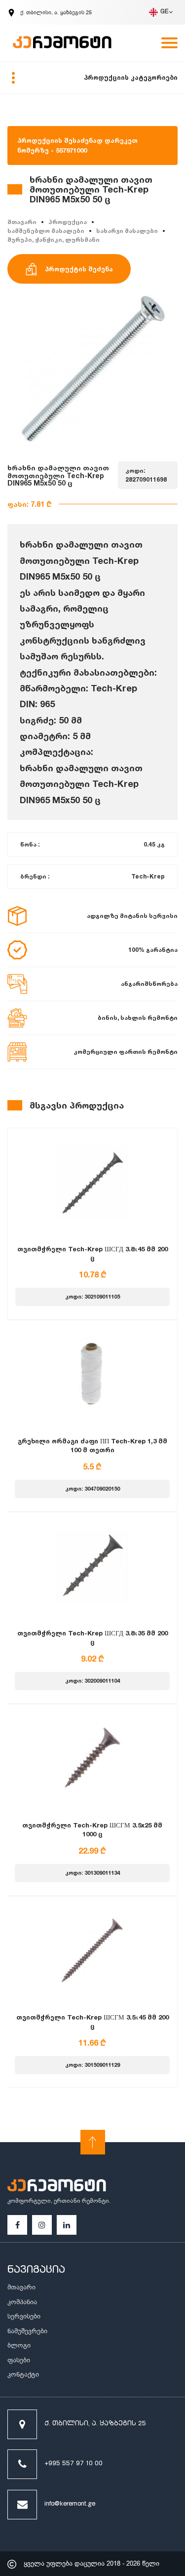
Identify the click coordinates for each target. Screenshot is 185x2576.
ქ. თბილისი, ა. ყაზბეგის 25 (95, 2424)
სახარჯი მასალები (127, 231)
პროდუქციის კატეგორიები (131, 77)
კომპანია (22, 2302)
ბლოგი (19, 2345)
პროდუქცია (68, 222)
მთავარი (22, 222)
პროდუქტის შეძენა (79, 269)
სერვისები (24, 2316)
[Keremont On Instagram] (42, 2225)
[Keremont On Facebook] (18, 2225)
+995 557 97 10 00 (74, 2464)
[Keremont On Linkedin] (67, 2225)
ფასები (19, 2360)
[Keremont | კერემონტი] (57, 2187)
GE (165, 12)
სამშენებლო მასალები (46, 231)
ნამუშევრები (27, 2331)
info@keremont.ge (70, 2504)
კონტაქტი (23, 2374)
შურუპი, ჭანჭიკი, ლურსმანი (54, 240)
